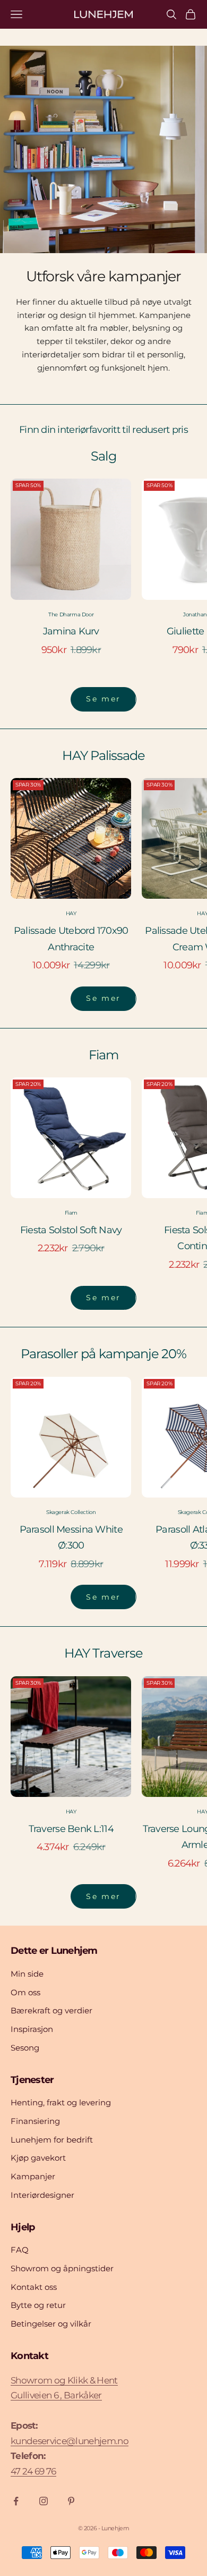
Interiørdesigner (42, 2195)
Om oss (25, 1992)
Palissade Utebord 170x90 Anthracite (71, 939)
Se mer (103, 699)
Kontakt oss (34, 2287)
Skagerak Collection (71, 1512)
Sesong (25, 2048)
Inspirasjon (32, 2029)
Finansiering (35, 2121)
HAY (71, 913)
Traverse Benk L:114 (71, 1829)
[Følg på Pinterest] (71, 2501)
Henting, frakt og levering (61, 2102)
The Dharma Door (71, 614)
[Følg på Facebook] (16, 2501)
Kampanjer (33, 2176)
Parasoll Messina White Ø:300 (71, 1538)
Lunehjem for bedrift (52, 2140)
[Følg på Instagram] (44, 2501)
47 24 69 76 (33, 2471)
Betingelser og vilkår (51, 2324)
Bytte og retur (38, 2305)
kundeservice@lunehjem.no (70, 2441)
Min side (27, 1974)
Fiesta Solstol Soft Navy (71, 1230)
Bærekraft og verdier (51, 2010)
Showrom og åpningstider (62, 2268)
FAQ (20, 2250)
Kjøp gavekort (38, 2158)
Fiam (71, 1213)
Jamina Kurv (71, 631)
